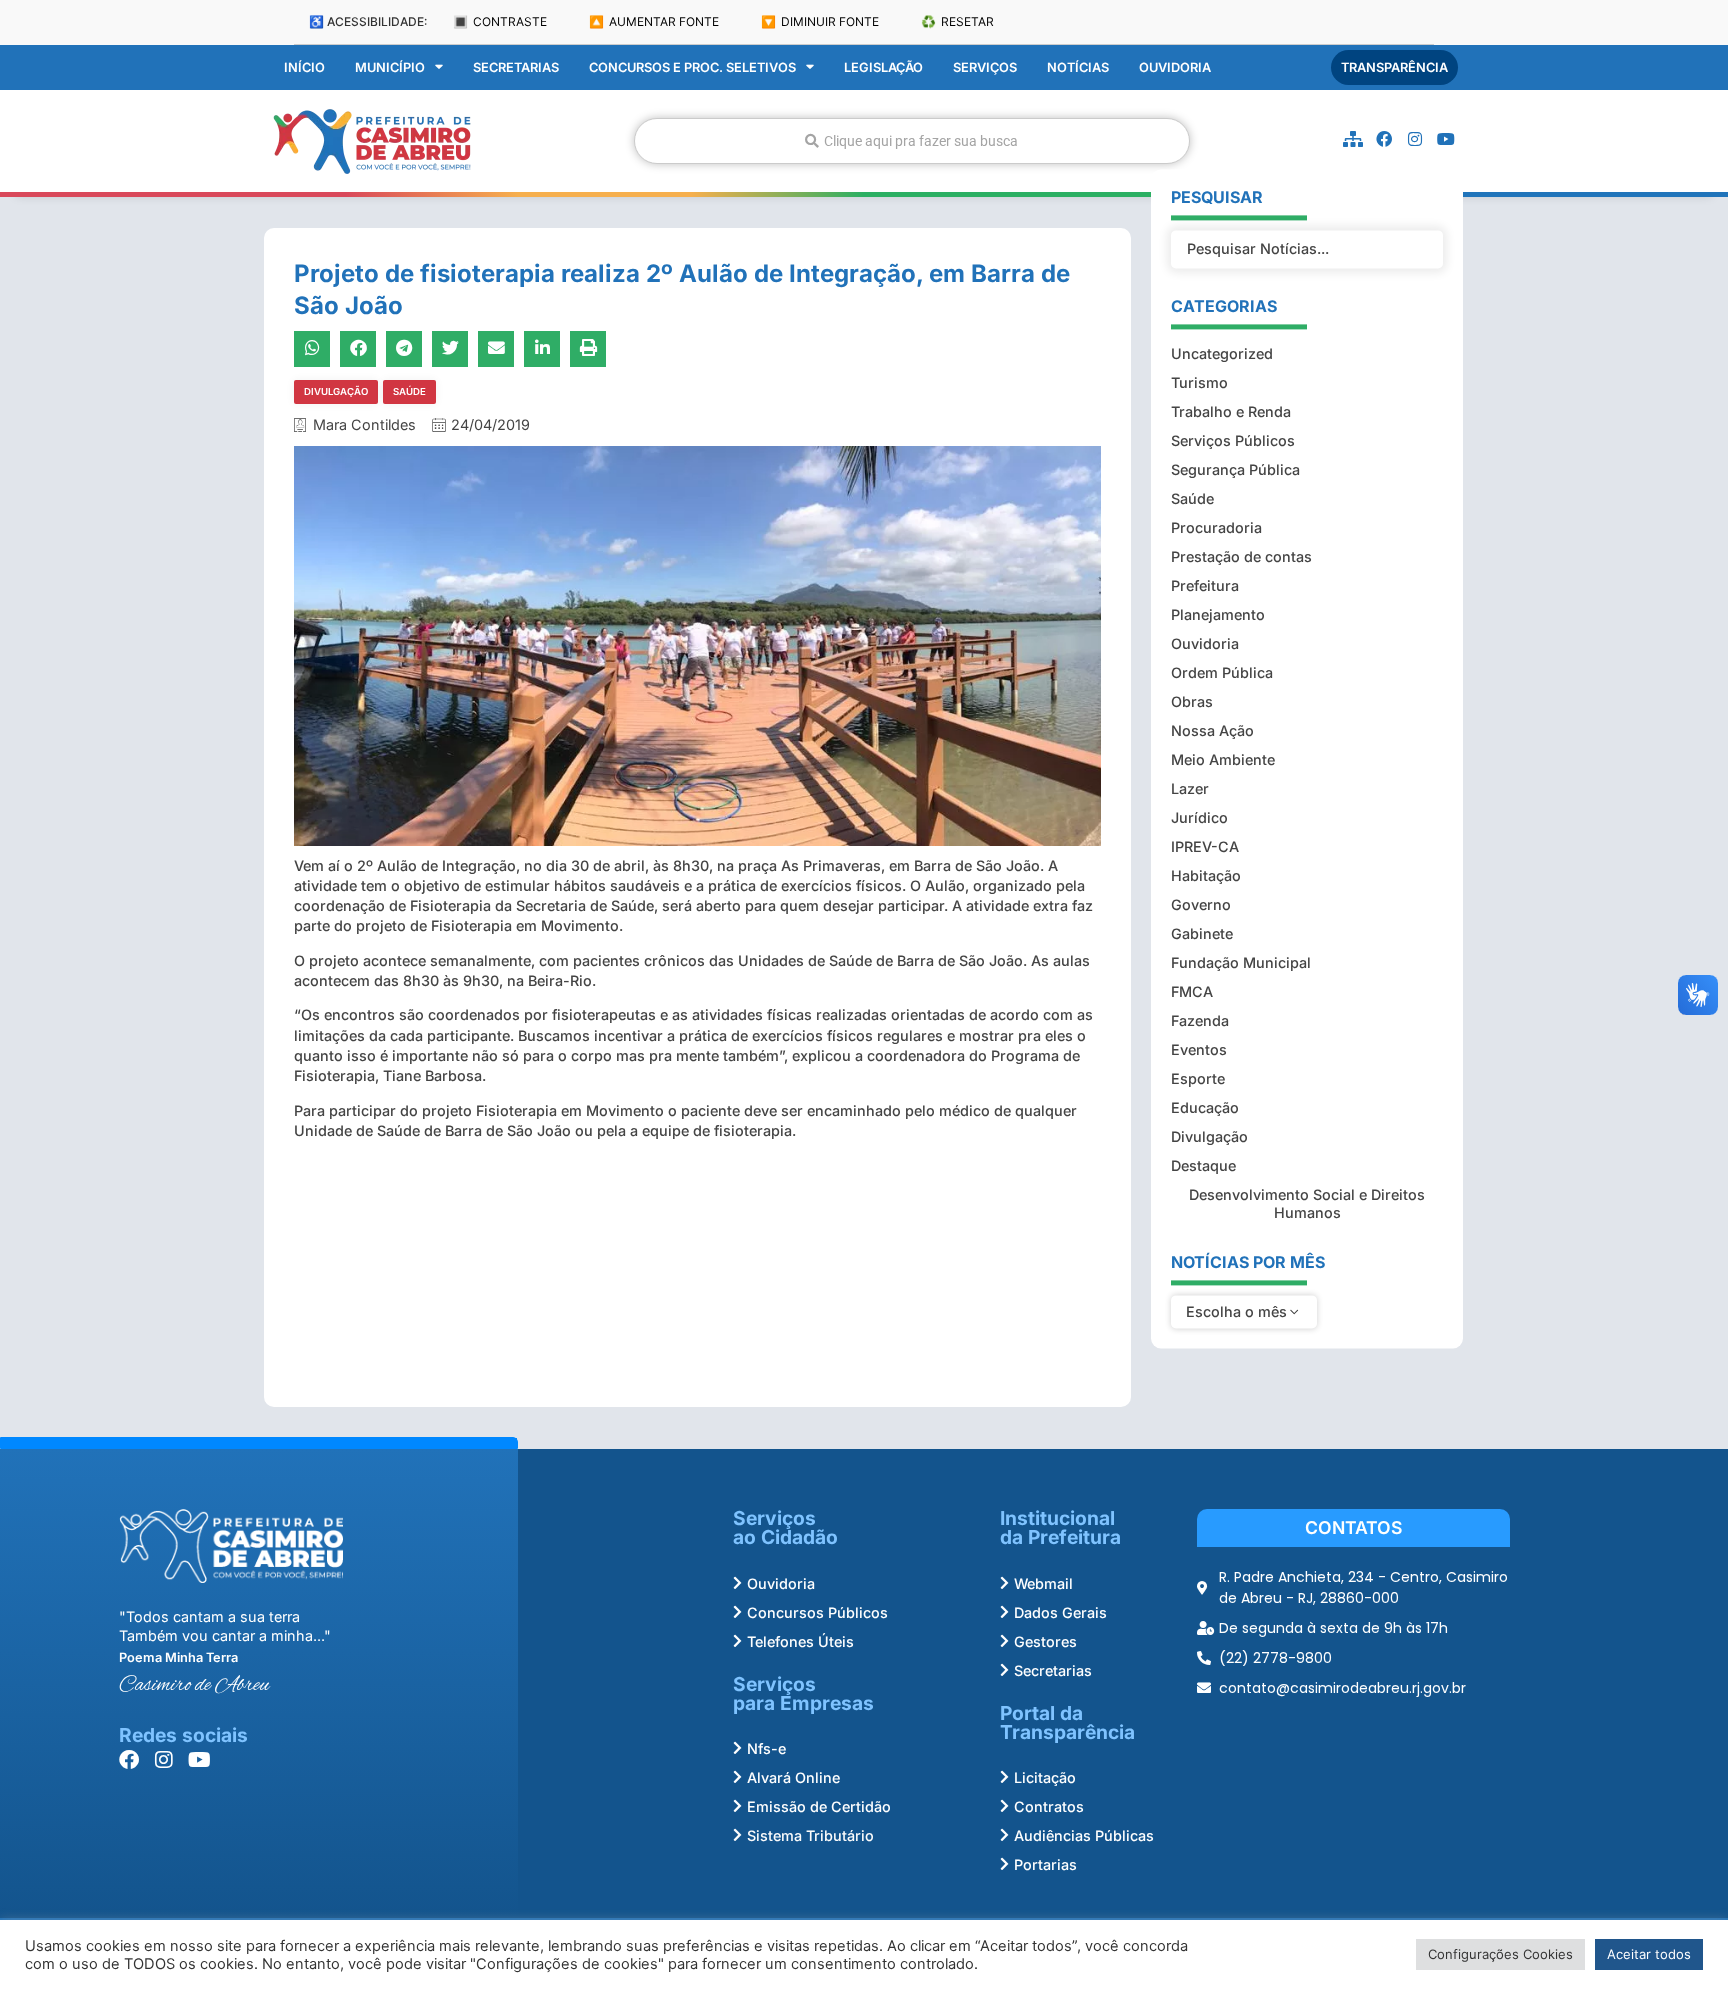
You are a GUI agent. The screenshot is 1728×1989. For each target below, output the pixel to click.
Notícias (1078, 67)
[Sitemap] (1353, 139)
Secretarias (516, 67)
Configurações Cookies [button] (1500, 1954)
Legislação (883, 67)
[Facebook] (1384, 139)
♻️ (957, 21)
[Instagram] (1415, 139)
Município (390, 67)
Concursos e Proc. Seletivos (692, 67)
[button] (312, 349)
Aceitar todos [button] (1649, 1954)
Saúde (409, 391)
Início (304, 67)
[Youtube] (1446, 139)
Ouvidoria (1175, 67)
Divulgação (336, 391)
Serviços (985, 67)
